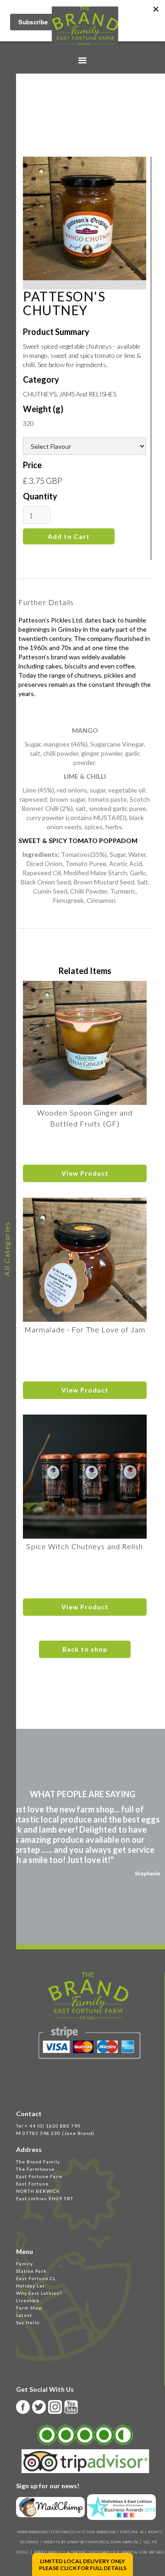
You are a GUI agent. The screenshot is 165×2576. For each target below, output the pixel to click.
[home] (83, 26)
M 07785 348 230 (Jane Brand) (55, 2133)
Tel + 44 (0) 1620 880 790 (48, 2126)
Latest (24, 2315)
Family (25, 2264)
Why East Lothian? (39, 2293)
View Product (85, 1173)
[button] (82, 61)
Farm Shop (29, 2308)
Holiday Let (30, 2286)
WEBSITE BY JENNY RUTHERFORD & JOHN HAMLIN (91, 2542)
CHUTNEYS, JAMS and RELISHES (70, 394)
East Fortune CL (36, 2278)
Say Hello (28, 2322)
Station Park (31, 2271)
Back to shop (85, 1649)
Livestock (28, 2300)
